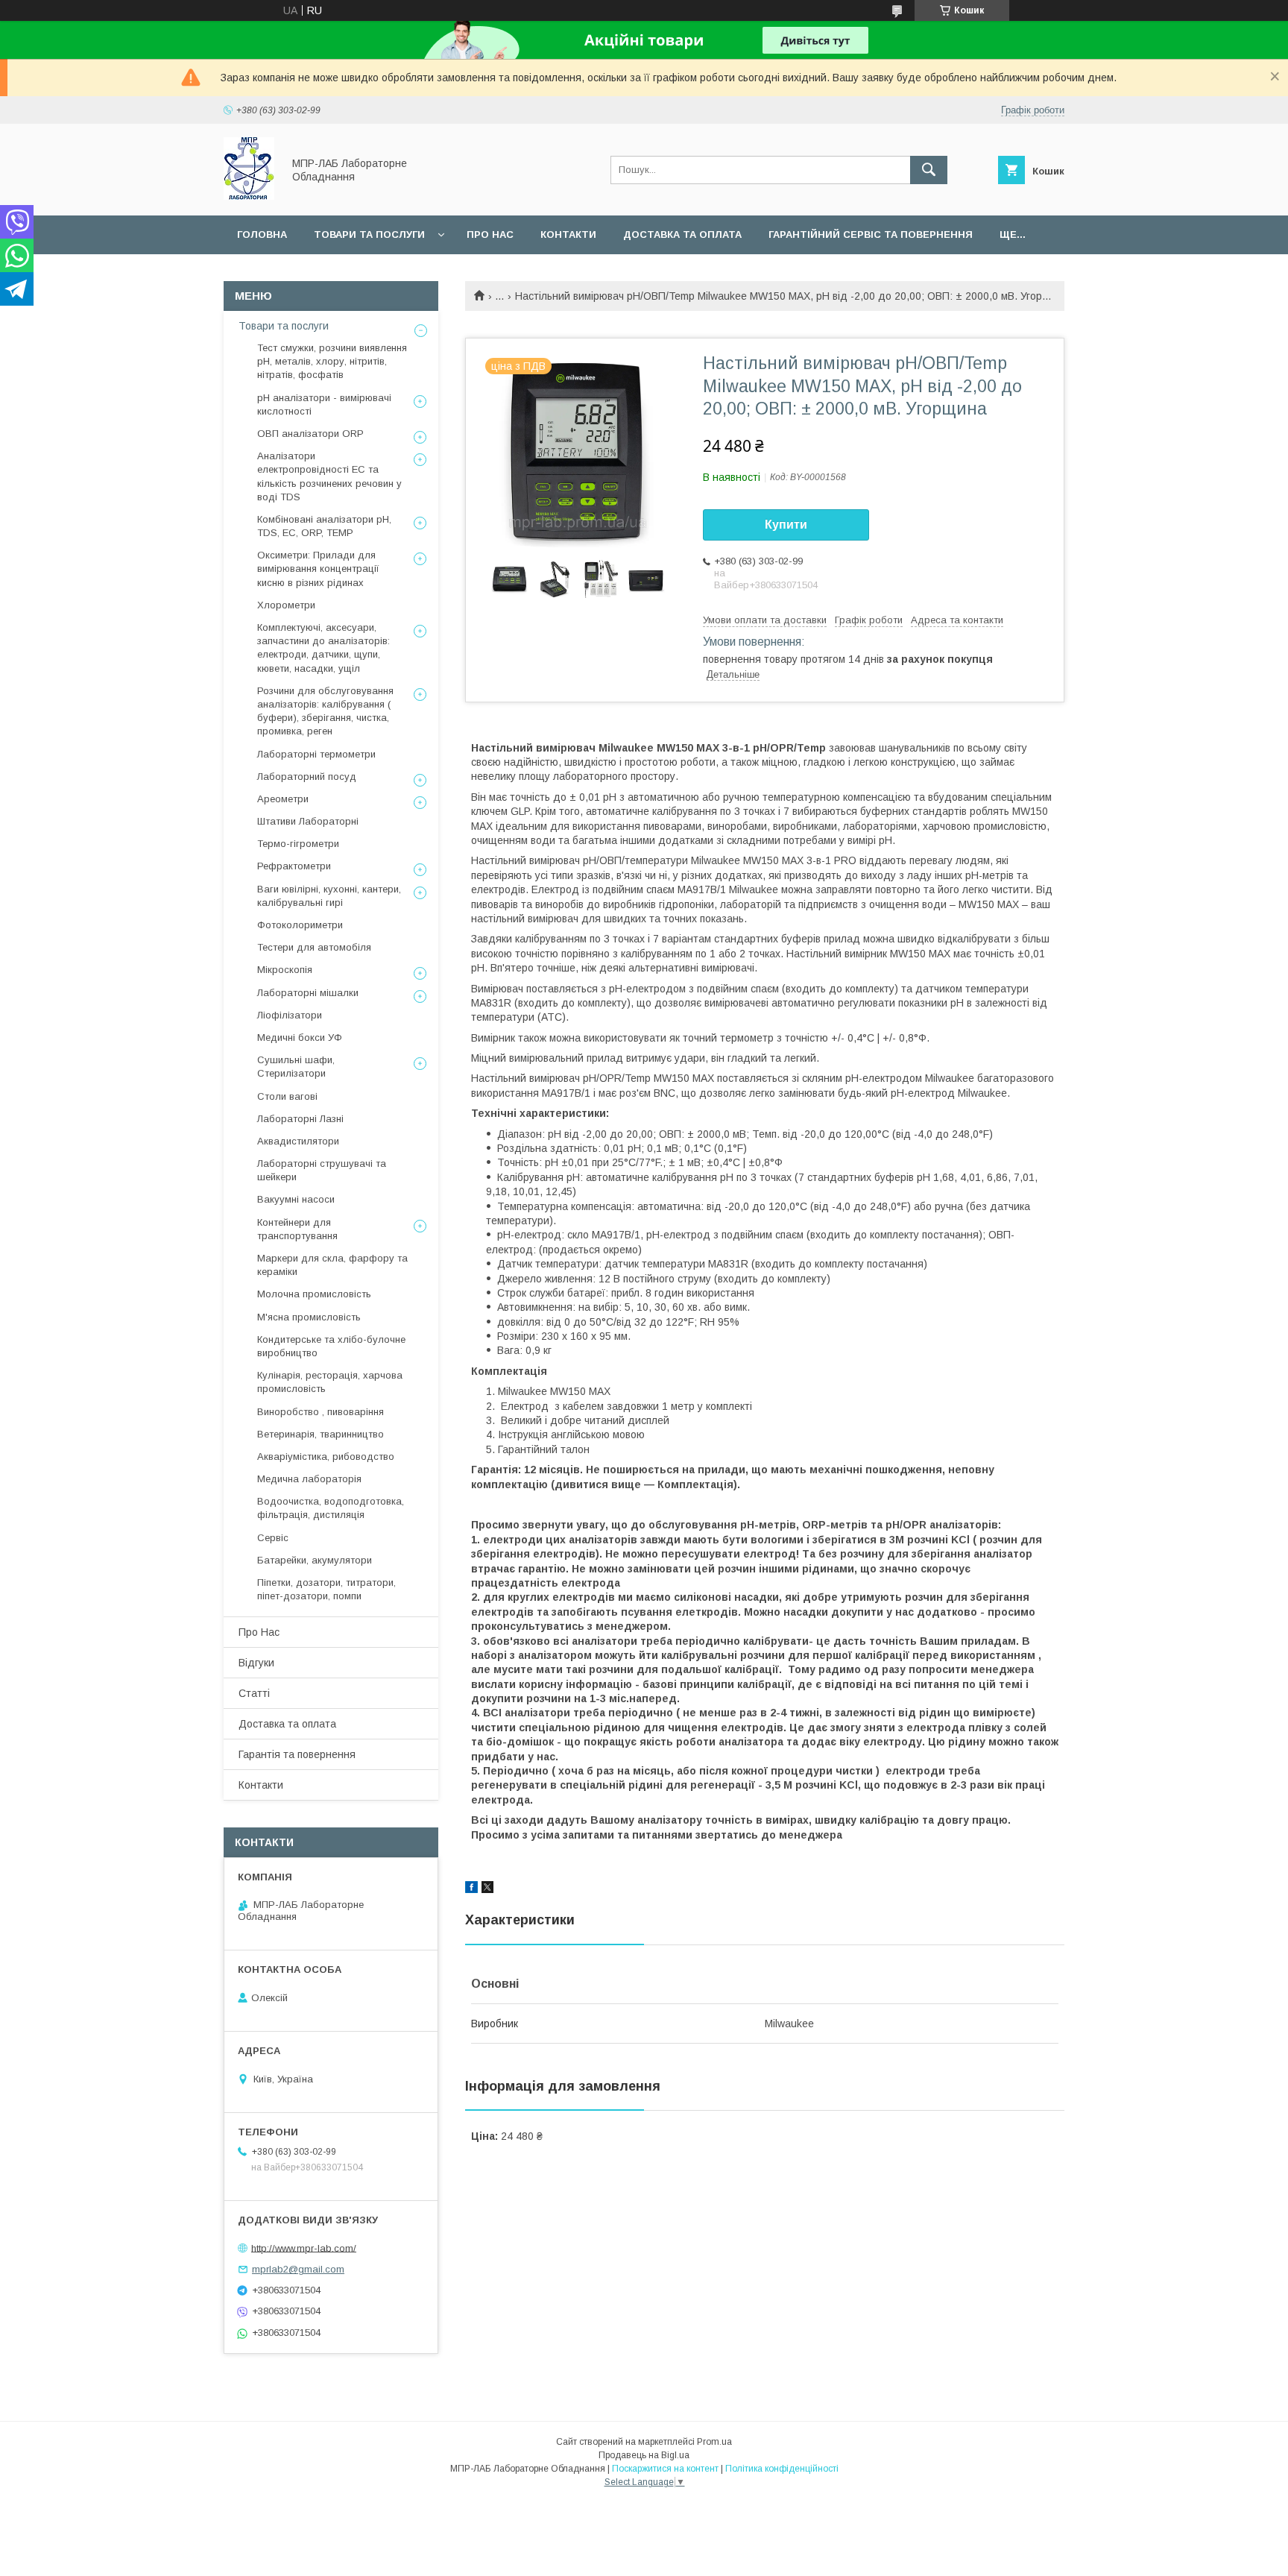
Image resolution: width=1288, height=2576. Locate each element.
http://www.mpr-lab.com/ (304, 2248)
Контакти (568, 234)
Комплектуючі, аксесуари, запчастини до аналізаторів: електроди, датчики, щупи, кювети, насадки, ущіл (323, 648)
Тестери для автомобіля (314, 947)
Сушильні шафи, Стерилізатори (296, 1067)
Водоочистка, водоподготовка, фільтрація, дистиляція (331, 1508)
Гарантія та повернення (297, 1754)
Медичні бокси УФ (300, 1037)
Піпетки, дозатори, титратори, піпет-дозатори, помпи (326, 1589)
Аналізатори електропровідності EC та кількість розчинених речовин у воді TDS (329, 476)
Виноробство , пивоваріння (321, 1412)
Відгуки (256, 1663)
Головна (262, 234)
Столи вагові (287, 1096)
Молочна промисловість (314, 1294)
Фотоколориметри (300, 925)
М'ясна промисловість (309, 1317)
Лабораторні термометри (316, 754)
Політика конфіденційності (782, 2469)
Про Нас (259, 1632)
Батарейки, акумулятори (315, 1560)
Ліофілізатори (290, 1015)
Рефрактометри (294, 866)
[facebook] (471, 1889)
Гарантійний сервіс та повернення (871, 234)
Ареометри (283, 799)
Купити (786, 525)
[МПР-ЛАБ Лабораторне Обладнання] (249, 196)
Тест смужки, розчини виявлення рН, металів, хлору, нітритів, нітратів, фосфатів (332, 361)
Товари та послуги (369, 234)
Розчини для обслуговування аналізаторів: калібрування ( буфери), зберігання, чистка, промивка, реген (325, 711)
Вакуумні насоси (296, 1199)
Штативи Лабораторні (308, 821)
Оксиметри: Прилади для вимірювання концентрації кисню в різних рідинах (318, 569)
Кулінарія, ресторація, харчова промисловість (330, 1382)
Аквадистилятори (298, 1141)
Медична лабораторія (309, 1479)
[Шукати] (929, 170)
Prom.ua (714, 2442)
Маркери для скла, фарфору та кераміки (332, 1265)
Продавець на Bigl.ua (644, 2455)
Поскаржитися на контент (665, 2469)
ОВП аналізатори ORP (310, 434)
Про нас (490, 234)
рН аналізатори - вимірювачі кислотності (324, 404)
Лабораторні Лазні (300, 1119)
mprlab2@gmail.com (298, 2269)
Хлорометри (286, 605)
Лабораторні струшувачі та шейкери (322, 1170)
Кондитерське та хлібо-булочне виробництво (331, 1346)
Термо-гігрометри (298, 844)
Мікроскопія (285, 970)
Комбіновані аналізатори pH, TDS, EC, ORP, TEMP (324, 526)
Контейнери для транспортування (297, 1229)
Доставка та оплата (682, 234)
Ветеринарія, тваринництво (321, 1434)
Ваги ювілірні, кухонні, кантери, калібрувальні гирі (329, 896)
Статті (254, 1693)
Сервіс (273, 1538)
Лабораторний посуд (307, 777)
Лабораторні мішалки (308, 993)
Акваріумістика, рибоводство (326, 1457)
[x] (487, 1889)
